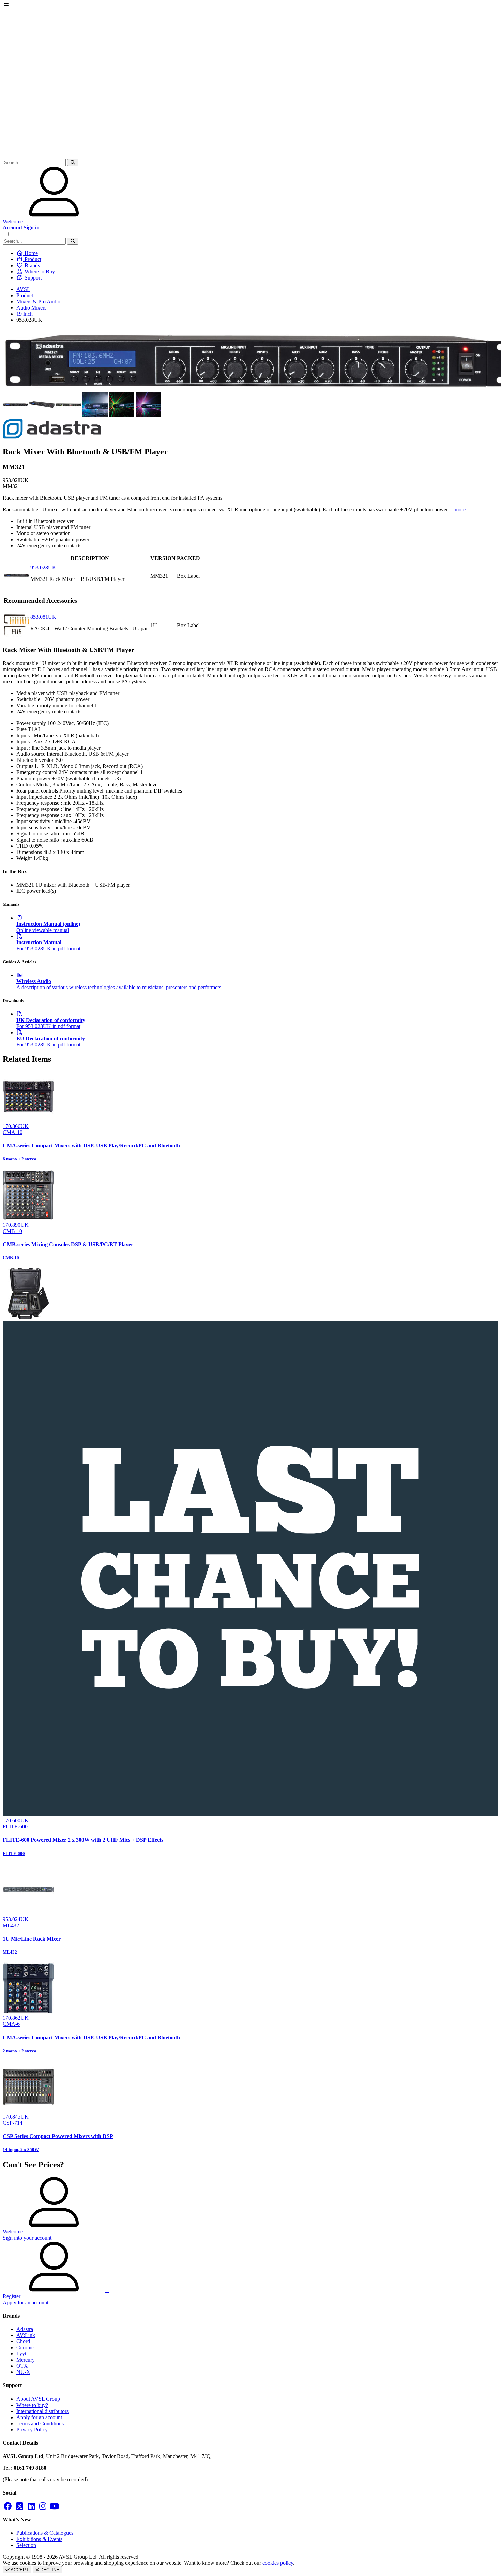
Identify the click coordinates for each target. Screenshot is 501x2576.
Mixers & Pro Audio (38, 302)
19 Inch (25, 314)
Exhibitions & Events (39, 2539)
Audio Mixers (31, 308)
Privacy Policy (32, 2430)
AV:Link (26, 2335)
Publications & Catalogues (45, 2533)
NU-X (23, 2372)
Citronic (25, 2347)
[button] (73, 162)
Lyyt (21, 2354)
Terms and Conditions (40, 2423)
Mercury (26, 2360)
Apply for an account (39, 2417)
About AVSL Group (38, 2399)
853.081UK (43, 617)
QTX (22, 2366)
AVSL (23, 289)
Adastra (25, 2329)
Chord (23, 2341)
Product (25, 295)
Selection (26, 2545)
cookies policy (278, 2563)
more (460, 509)
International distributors (42, 2411)
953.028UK (43, 567)
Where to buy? (32, 2405)
